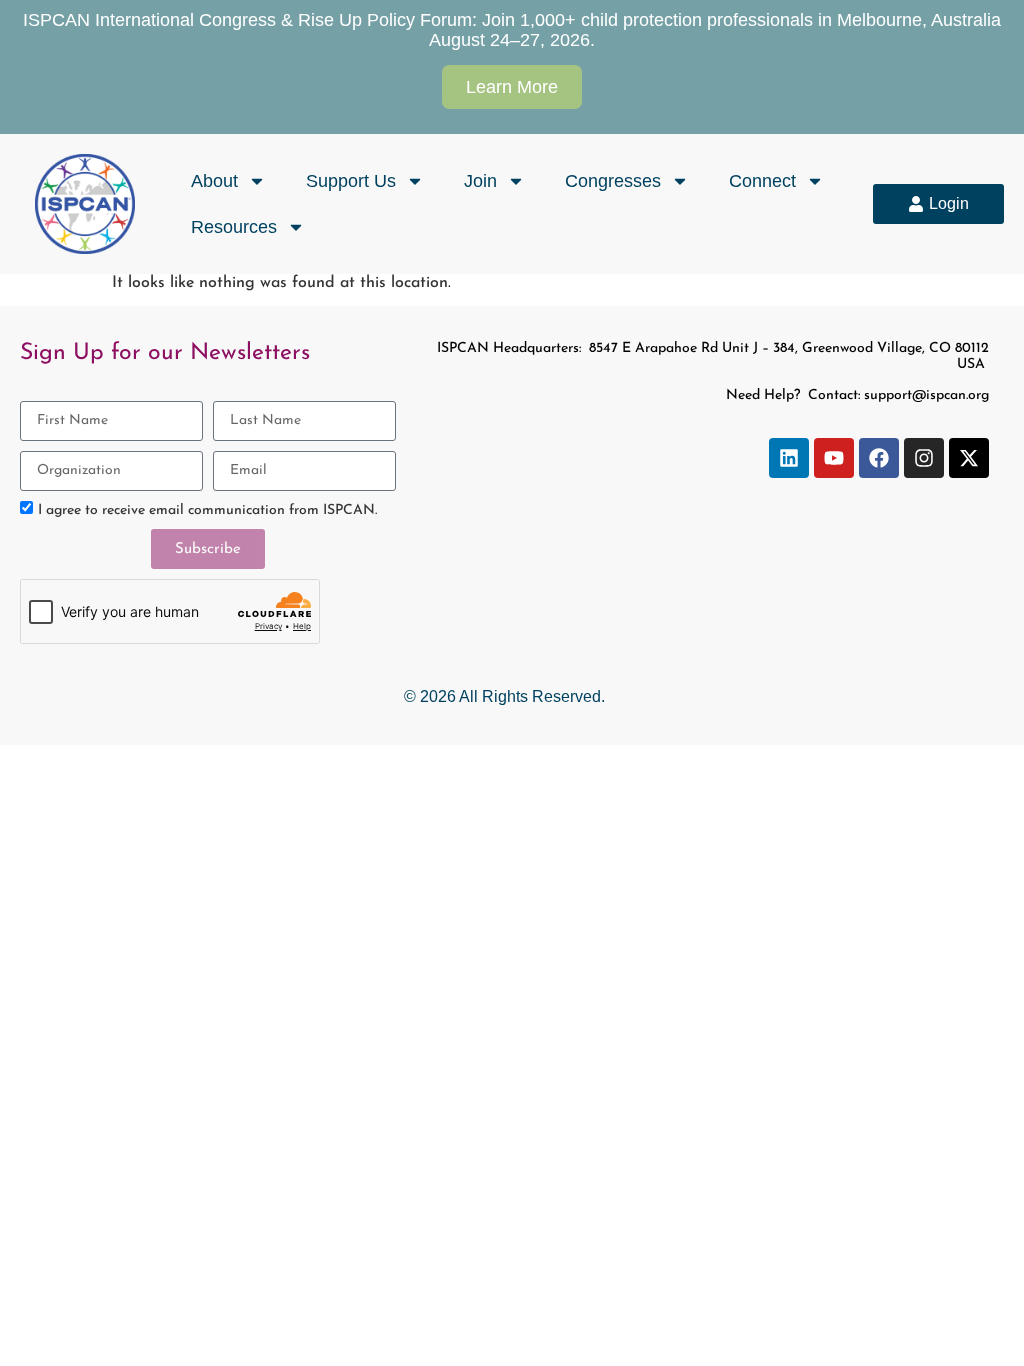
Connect (762, 181)
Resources (234, 227)
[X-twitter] (969, 458)
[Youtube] (834, 458)
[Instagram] (924, 458)
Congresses (613, 181)
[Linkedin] (789, 458)
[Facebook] (879, 458)
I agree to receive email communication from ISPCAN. (207, 510)
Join (480, 181)
